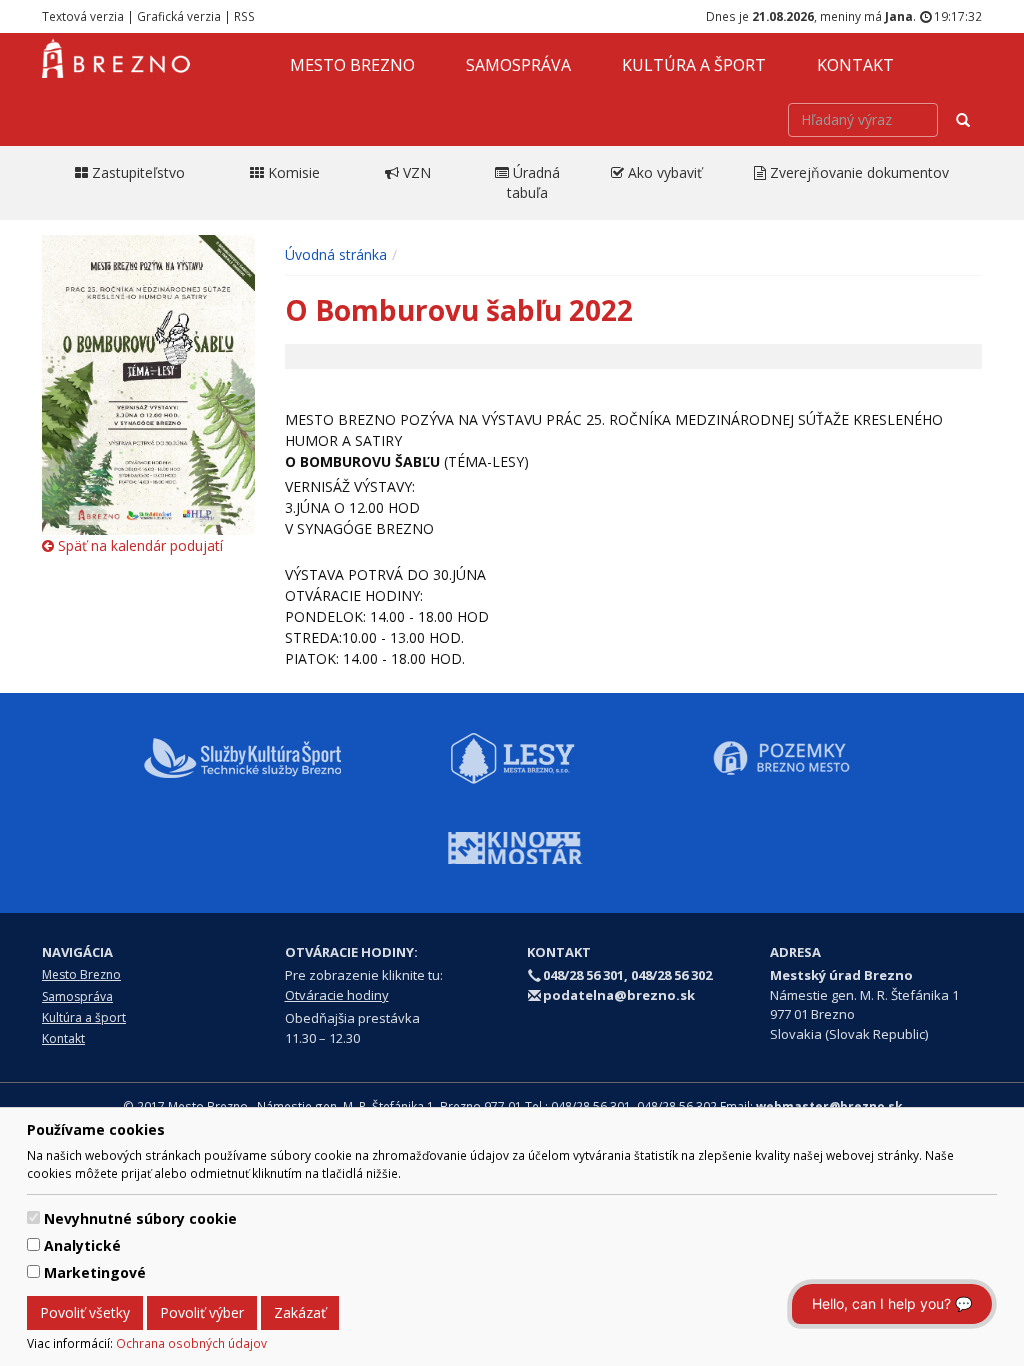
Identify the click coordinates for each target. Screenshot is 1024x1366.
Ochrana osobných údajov (191, 1343)
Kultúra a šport (694, 65)
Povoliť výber (202, 1312)
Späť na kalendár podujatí (138, 545)
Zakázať (300, 1312)
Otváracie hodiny (337, 995)
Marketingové (95, 1272)
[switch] (33, 1217)
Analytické (82, 1245)
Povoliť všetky (85, 1312)
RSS (244, 16)
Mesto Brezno (352, 65)
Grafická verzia (179, 16)
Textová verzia (83, 16)
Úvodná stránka (336, 254)
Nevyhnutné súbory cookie (140, 1218)
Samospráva (518, 65)
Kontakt (855, 65)
